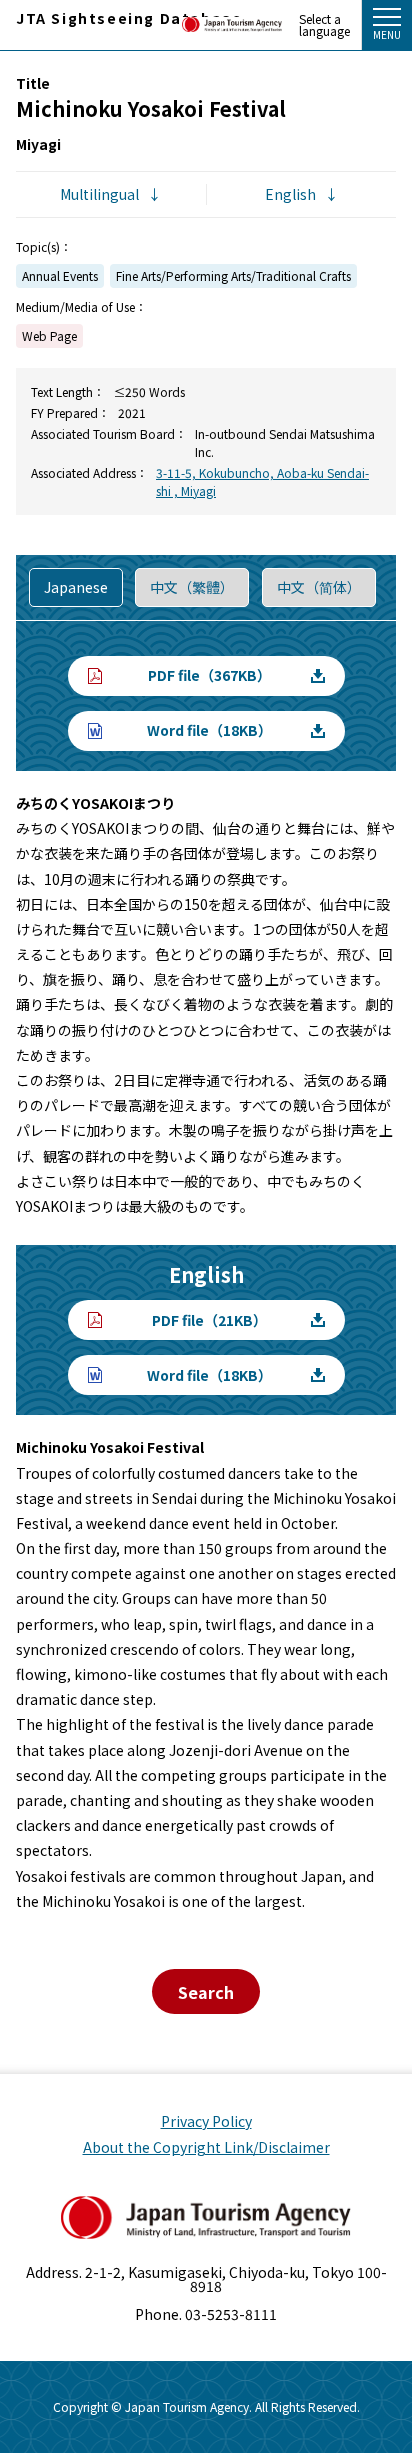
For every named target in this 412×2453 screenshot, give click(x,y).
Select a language (324, 25)
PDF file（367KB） (209, 675)
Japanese (76, 587)
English (290, 194)
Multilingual (99, 194)
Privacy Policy (206, 2121)
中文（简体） (319, 587)
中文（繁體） (192, 587)
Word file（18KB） (209, 730)
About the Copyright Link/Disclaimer (206, 2147)
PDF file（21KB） (209, 1320)
